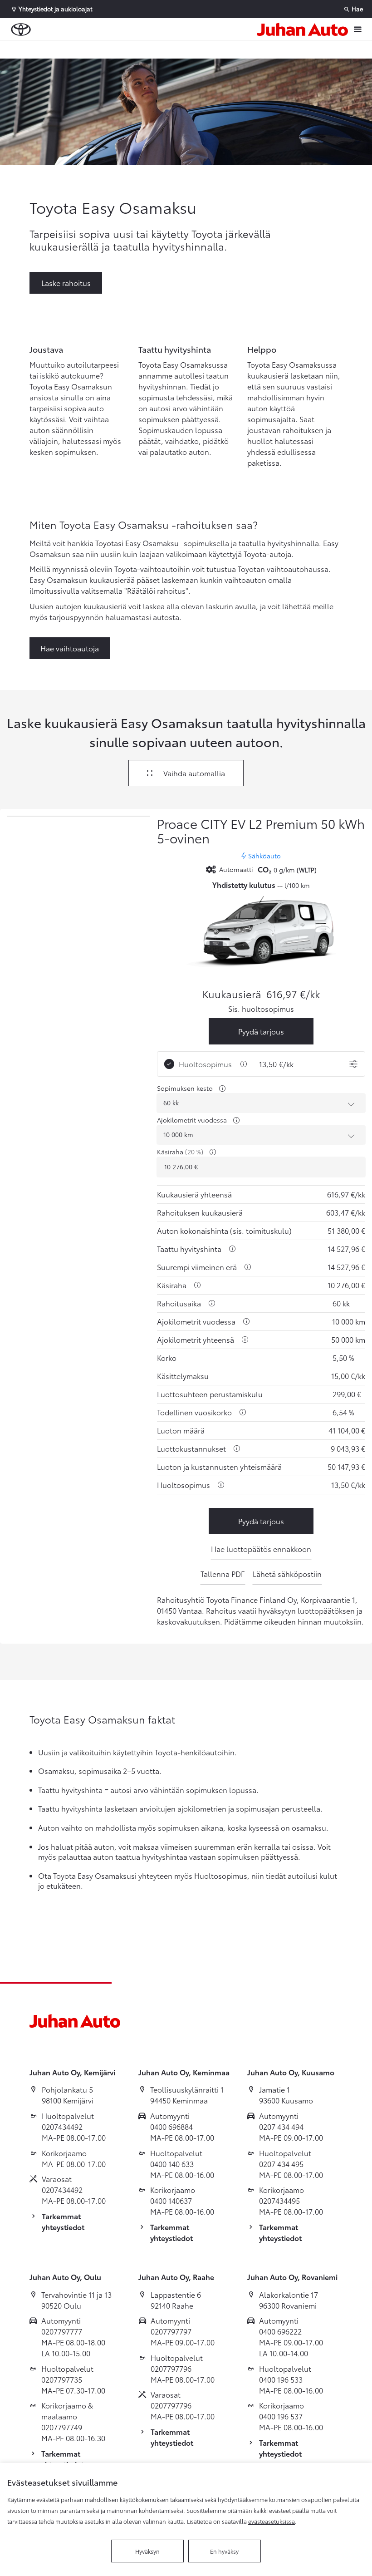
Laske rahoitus (66, 283)
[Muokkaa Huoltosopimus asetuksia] (353, 1064)
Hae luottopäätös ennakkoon (261, 1549)
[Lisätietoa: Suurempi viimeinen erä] (248, 1267)
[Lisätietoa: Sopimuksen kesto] (222, 1089)
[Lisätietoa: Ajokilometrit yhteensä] (245, 1340)
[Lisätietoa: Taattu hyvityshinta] (232, 1249)
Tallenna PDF (223, 1574)
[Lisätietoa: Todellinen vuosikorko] (243, 1412)
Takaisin (55, 49)
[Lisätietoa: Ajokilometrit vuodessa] (236, 1120)
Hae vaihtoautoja (70, 648)
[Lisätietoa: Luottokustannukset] (237, 1448)
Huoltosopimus (205, 1064)
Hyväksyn (147, 2551)
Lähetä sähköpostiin (287, 1574)
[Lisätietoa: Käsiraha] (213, 1152)
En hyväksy (224, 2551)
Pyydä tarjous (261, 1031)
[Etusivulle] (303, 29)
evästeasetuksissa (272, 2521)
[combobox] (261, 1103)
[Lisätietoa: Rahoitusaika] (212, 1303)
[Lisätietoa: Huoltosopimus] (244, 1064)
